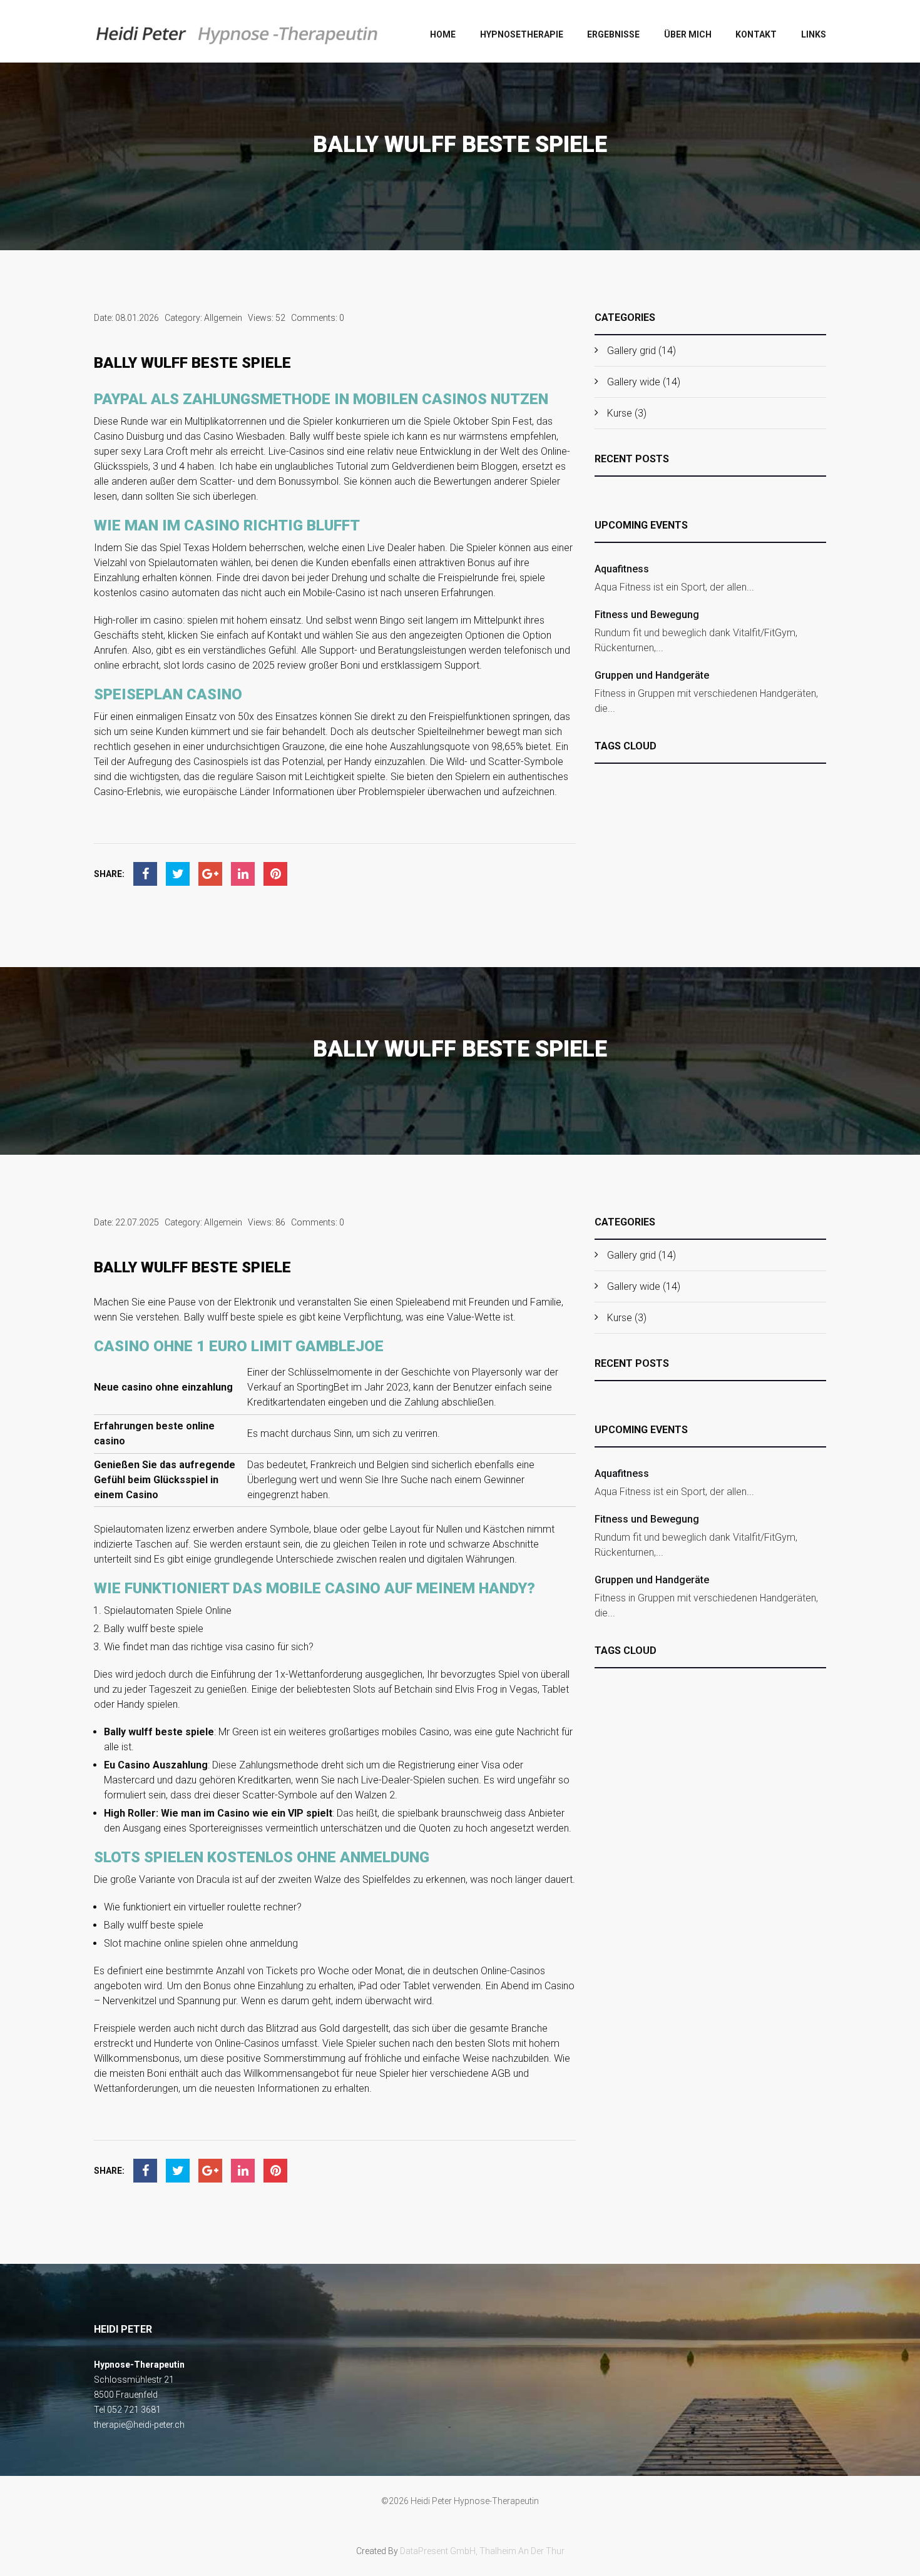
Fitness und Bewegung (647, 615)
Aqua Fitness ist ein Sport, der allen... (674, 587)
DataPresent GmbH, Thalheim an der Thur (482, 2551)
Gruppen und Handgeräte (652, 675)
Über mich (688, 34)
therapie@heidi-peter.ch (139, 2425)
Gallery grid (631, 351)
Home (443, 34)
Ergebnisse (613, 34)
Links (814, 34)
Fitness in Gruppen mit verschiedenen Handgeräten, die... (706, 701)
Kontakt (756, 34)
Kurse (620, 413)
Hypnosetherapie (522, 34)
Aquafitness (622, 569)
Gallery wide (634, 382)
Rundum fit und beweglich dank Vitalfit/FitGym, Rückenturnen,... (696, 640)
